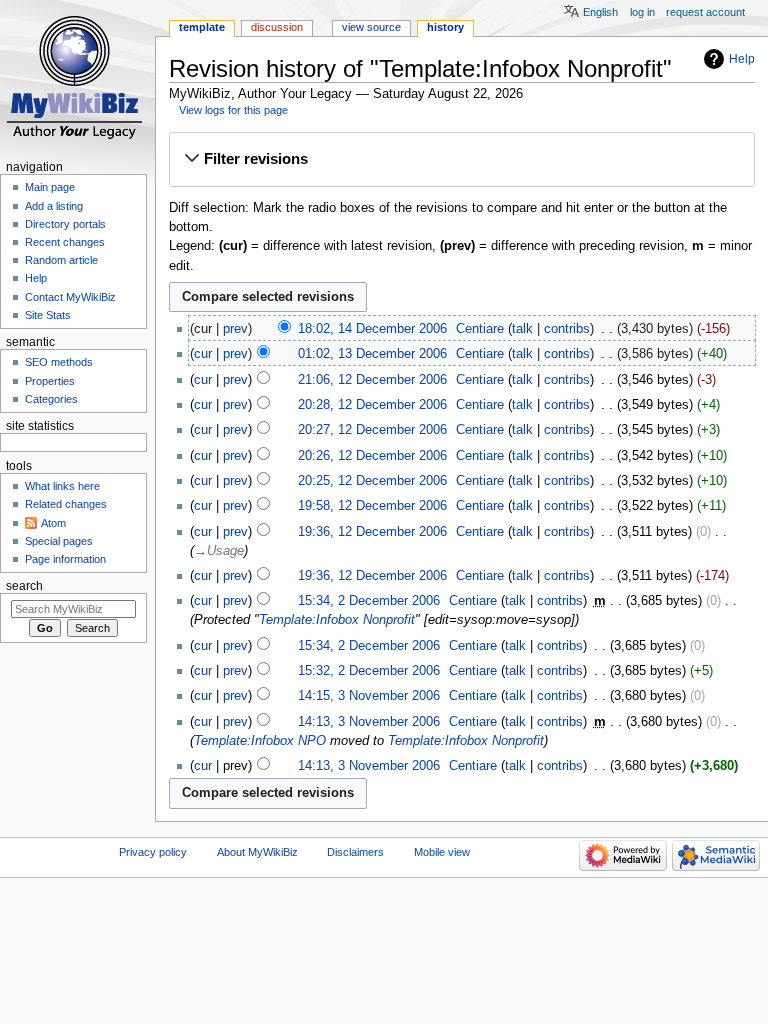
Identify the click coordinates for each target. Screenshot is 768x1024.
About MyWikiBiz (257, 852)
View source (371, 27)
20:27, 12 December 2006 (372, 430)
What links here (62, 486)
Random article (61, 260)
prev (235, 329)
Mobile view (442, 852)
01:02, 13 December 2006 (372, 354)
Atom (53, 523)
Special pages (59, 541)
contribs (567, 329)
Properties (50, 381)
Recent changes (65, 242)
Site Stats (48, 315)
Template (202, 27)
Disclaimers (355, 852)
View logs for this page (233, 110)
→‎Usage (219, 551)
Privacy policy (153, 852)
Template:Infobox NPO (260, 741)
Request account (705, 12)
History (445, 27)
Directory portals (65, 224)
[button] (461, 159)
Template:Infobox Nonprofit (337, 620)
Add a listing (54, 206)
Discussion (277, 27)
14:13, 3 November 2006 (369, 722)
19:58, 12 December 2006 (372, 506)
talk (522, 329)
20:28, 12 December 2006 (372, 405)
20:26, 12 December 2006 (372, 456)
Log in (642, 12)
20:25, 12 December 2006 (372, 481)
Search (24, 586)
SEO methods (59, 362)
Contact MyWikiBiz (70, 297)
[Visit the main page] (77, 77)
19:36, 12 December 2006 (372, 532)
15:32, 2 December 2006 (369, 671)
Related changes (66, 504)
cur (203, 354)
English (600, 12)
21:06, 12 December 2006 (372, 380)
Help (742, 59)
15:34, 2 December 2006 (369, 601)
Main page (50, 187)
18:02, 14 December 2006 (372, 329)
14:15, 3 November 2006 (369, 696)
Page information (65, 559)
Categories (51, 399)
